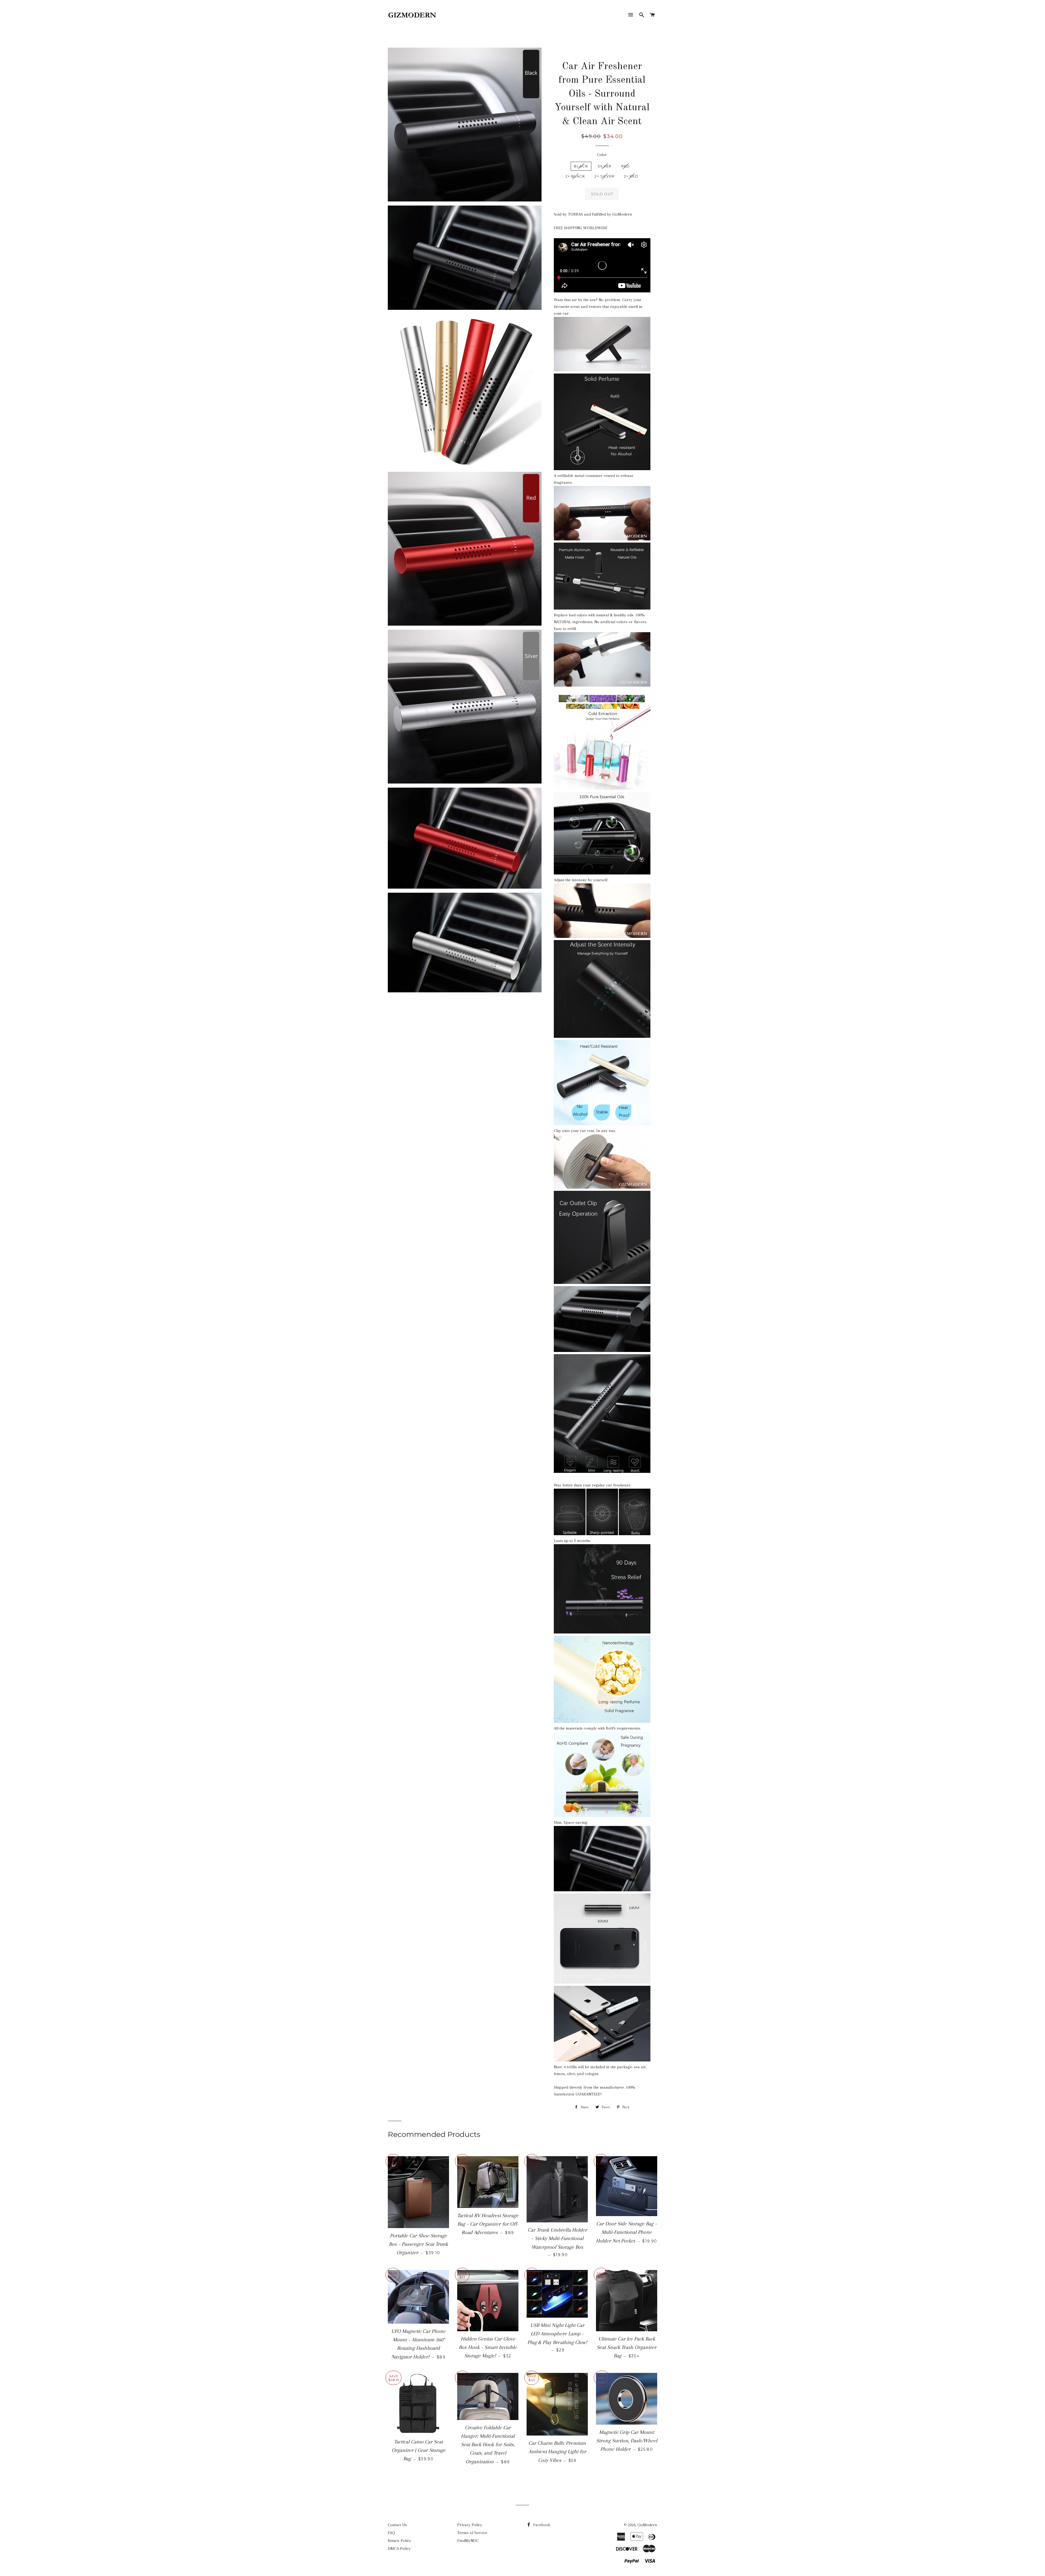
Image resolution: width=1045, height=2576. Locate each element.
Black (581, 166)
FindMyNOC (468, 2541)
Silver (605, 166)
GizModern (647, 2525)
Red (626, 166)
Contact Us (397, 2525)
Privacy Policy (470, 2525)
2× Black (575, 176)
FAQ (391, 2533)
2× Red (631, 176)
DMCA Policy (399, 2549)
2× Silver (605, 176)
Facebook (541, 2525)
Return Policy (399, 2541)
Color (602, 155)
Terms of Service (472, 2533)
